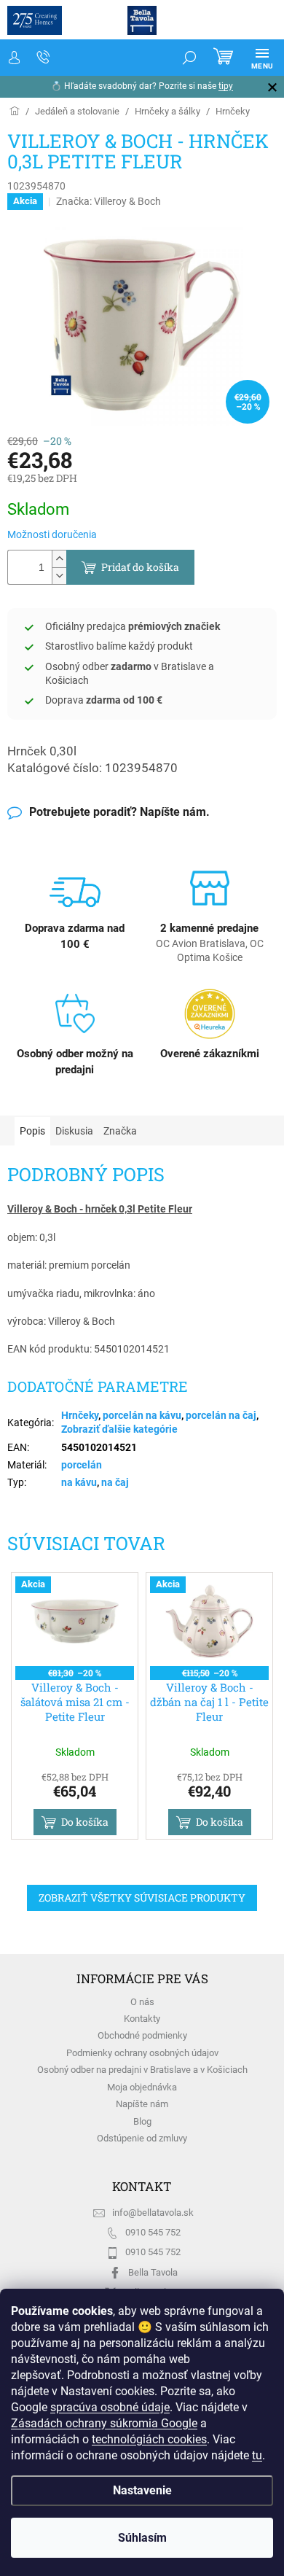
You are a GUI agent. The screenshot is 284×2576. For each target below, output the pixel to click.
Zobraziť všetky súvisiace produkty (142, 1898)
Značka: (109, 201)
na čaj (115, 1482)
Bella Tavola (153, 2272)
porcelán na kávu (142, 1415)
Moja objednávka (142, 2087)
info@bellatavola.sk (153, 2213)
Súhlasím (142, 2538)
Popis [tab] (32, 1131)
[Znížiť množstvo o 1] (59, 576)
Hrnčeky (80, 1415)
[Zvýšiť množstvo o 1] (59, 559)
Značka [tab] (120, 1131)
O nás (142, 2002)
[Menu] (262, 58)
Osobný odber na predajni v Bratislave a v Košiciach (142, 2070)
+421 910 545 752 (44, 58)
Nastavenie (142, 2490)
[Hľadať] (189, 58)
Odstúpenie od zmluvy (142, 2138)
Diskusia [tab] (74, 1131)
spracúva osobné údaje (110, 2407)
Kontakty (142, 2019)
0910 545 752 (153, 2232)
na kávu (79, 1482)
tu (257, 2455)
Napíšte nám (142, 2104)
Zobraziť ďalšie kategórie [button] (119, 1429)
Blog (142, 2121)
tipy (226, 86)
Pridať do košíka (140, 567)
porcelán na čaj (221, 1415)
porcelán (82, 1465)
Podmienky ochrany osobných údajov (142, 2053)
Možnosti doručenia (52, 534)
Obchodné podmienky (142, 2035)
